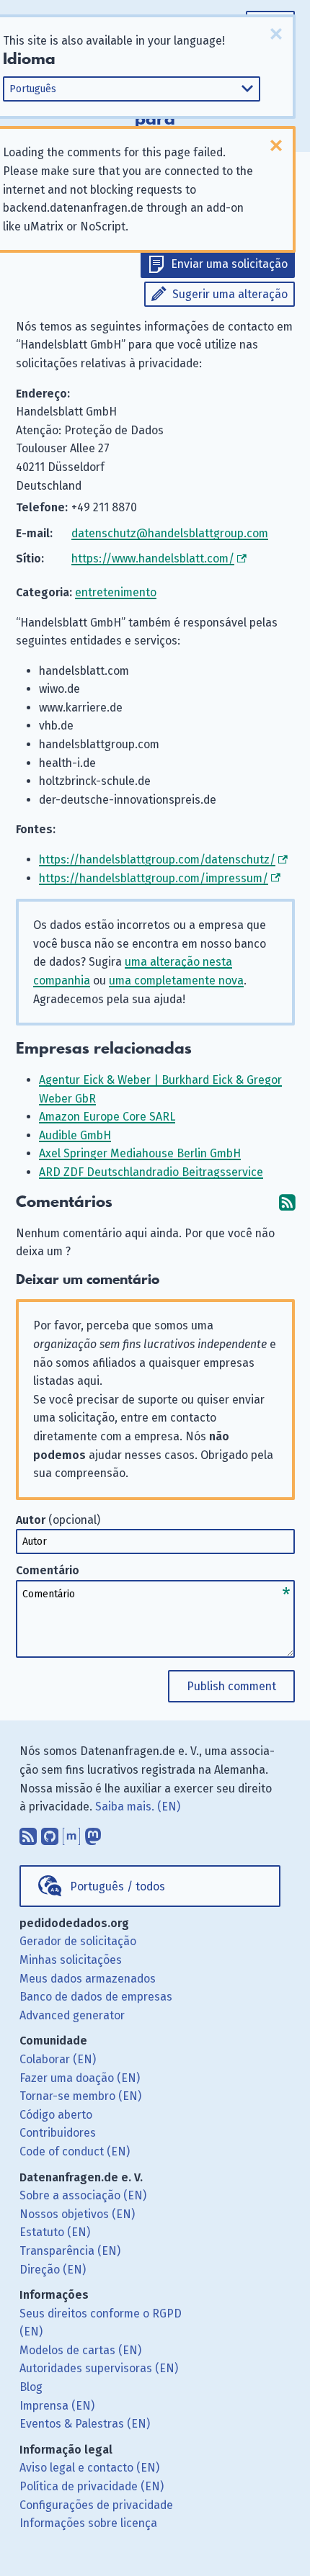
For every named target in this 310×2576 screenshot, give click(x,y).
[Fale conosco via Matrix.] (71, 1834)
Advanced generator (72, 2015)
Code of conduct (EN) (75, 2151)
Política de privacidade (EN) (92, 2486)
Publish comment (231, 1686)
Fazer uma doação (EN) (80, 2078)
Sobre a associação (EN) (83, 2195)
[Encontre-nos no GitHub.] (50, 1834)
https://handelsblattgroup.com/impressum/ (154, 878)
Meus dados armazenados (88, 1979)
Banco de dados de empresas (96, 1997)
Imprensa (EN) (57, 2406)
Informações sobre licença (88, 2523)
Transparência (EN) (70, 2251)
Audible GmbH (75, 1135)
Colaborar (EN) (58, 2059)
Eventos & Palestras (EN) (85, 2424)
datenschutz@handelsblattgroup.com (170, 533)
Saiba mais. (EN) (138, 1807)
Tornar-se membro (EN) (80, 2096)
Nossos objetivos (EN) (77, 2214)
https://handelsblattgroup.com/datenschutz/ (157, 860)
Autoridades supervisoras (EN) (99, 2368)
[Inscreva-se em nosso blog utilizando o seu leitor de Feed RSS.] (28, 1834)
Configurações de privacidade (96, 2505)
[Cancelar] (276, 34)
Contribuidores (58, 2133)
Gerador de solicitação (78, 1941)
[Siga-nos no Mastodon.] (93, 1834)
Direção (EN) (53, 2270)
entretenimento (116, 592)
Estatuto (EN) (55, 2232)
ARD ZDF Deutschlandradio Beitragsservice (151, 1172)
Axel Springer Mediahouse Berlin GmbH (140, 1153)
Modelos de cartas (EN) (80, 2350)
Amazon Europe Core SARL (107, 1117)
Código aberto (56, 2115)
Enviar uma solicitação (229, 264)
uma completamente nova (176, 980)
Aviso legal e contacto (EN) (89, 2468)
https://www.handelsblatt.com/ (153, 558)
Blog (31, 2387)
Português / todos (118, 1886)
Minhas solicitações (71, 1960)
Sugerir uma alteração (230, 294)
